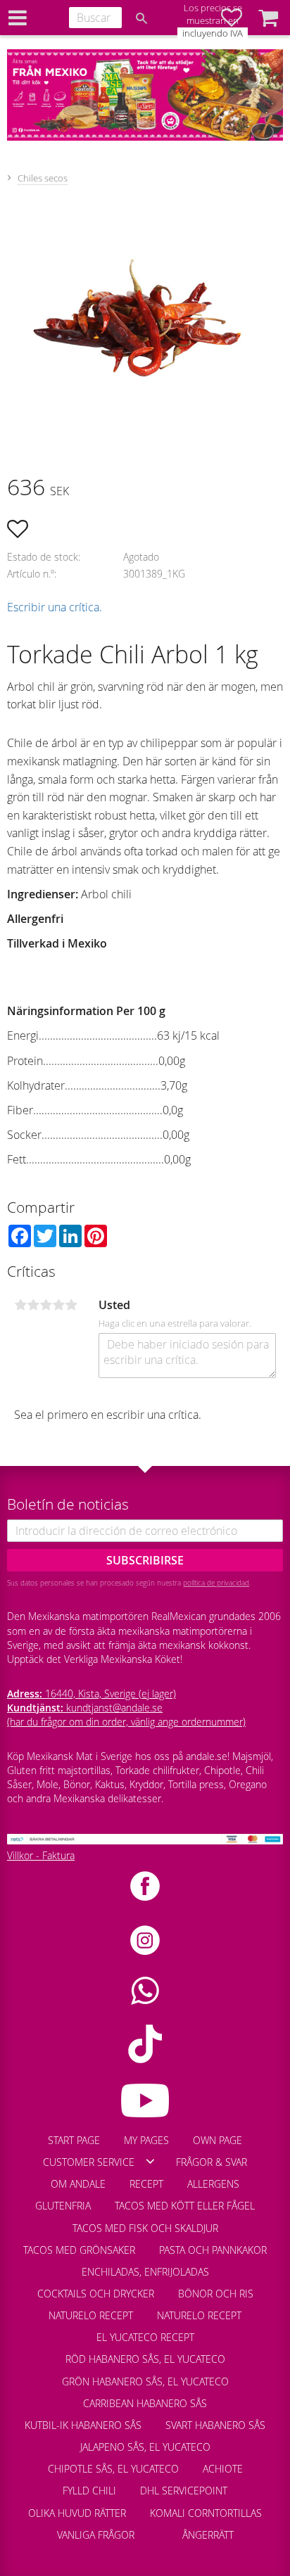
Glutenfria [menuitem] (63, 2206)
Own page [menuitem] (217, 2140)
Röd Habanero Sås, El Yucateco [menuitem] (145, 2359)
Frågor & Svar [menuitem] (212, 2162)
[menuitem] (158, 2528)
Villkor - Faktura (41, 1855)
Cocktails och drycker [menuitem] (96, 2294)
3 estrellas (46, 1305)
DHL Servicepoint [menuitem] (184, 2491)
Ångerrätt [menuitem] (208, 2535)
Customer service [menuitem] (89, 2162)
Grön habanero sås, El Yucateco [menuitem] (145, 2381)
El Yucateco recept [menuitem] (145, 2337)
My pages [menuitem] (146, 2140)
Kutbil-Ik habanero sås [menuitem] (83, 2425)
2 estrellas (33, 1305)
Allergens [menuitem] (213, 2184)
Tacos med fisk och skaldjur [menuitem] (145, 2228)
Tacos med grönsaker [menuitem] (79, 2250)
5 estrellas (71, 1305)
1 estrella (20, 1305)
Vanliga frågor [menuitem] (96, 2535)
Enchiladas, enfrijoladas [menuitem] (145, 2272)
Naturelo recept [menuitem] (91, 2315)
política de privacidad (216, 1583)
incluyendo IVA (213, 33)
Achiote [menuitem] (223, 2469)
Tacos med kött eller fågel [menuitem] (185, 2206)
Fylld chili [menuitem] (89, 2491)
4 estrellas (58, 1305)
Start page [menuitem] (74, 2140)
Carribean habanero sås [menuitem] (145, 2403)
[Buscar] (141, 18)
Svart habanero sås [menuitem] (215, 2425)
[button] (268, 18)
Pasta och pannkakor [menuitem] (213, 2250)
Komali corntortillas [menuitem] (206, 2513)
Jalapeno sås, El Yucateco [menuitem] (145, 2447)
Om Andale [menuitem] (78, 2184)
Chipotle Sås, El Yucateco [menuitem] (113, 2469)
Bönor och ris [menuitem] (216, 2294)
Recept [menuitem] (146, 2184)
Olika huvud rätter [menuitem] (77, 2513)
